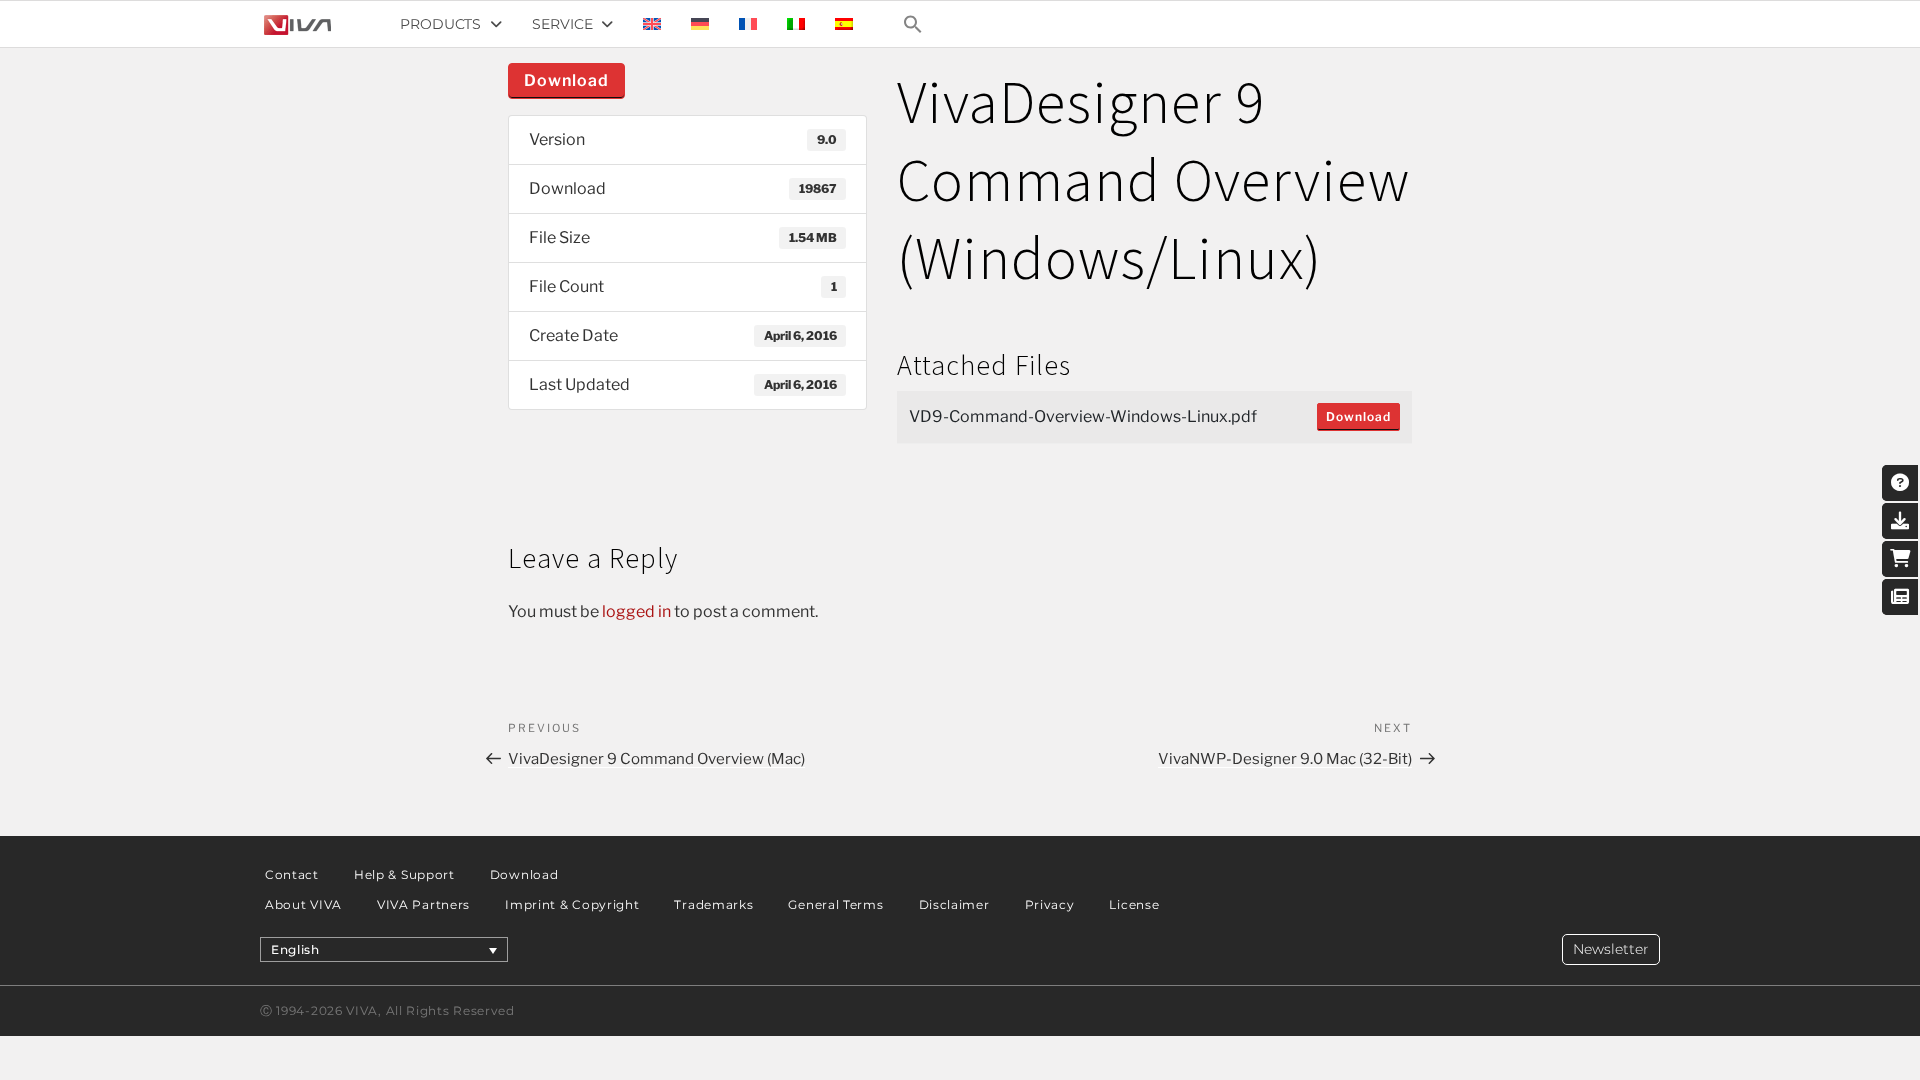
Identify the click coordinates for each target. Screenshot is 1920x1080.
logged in (636, 611)
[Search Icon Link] (913, 24)
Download (566, 80)
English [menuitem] (295, 949)
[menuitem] (652, 24)
